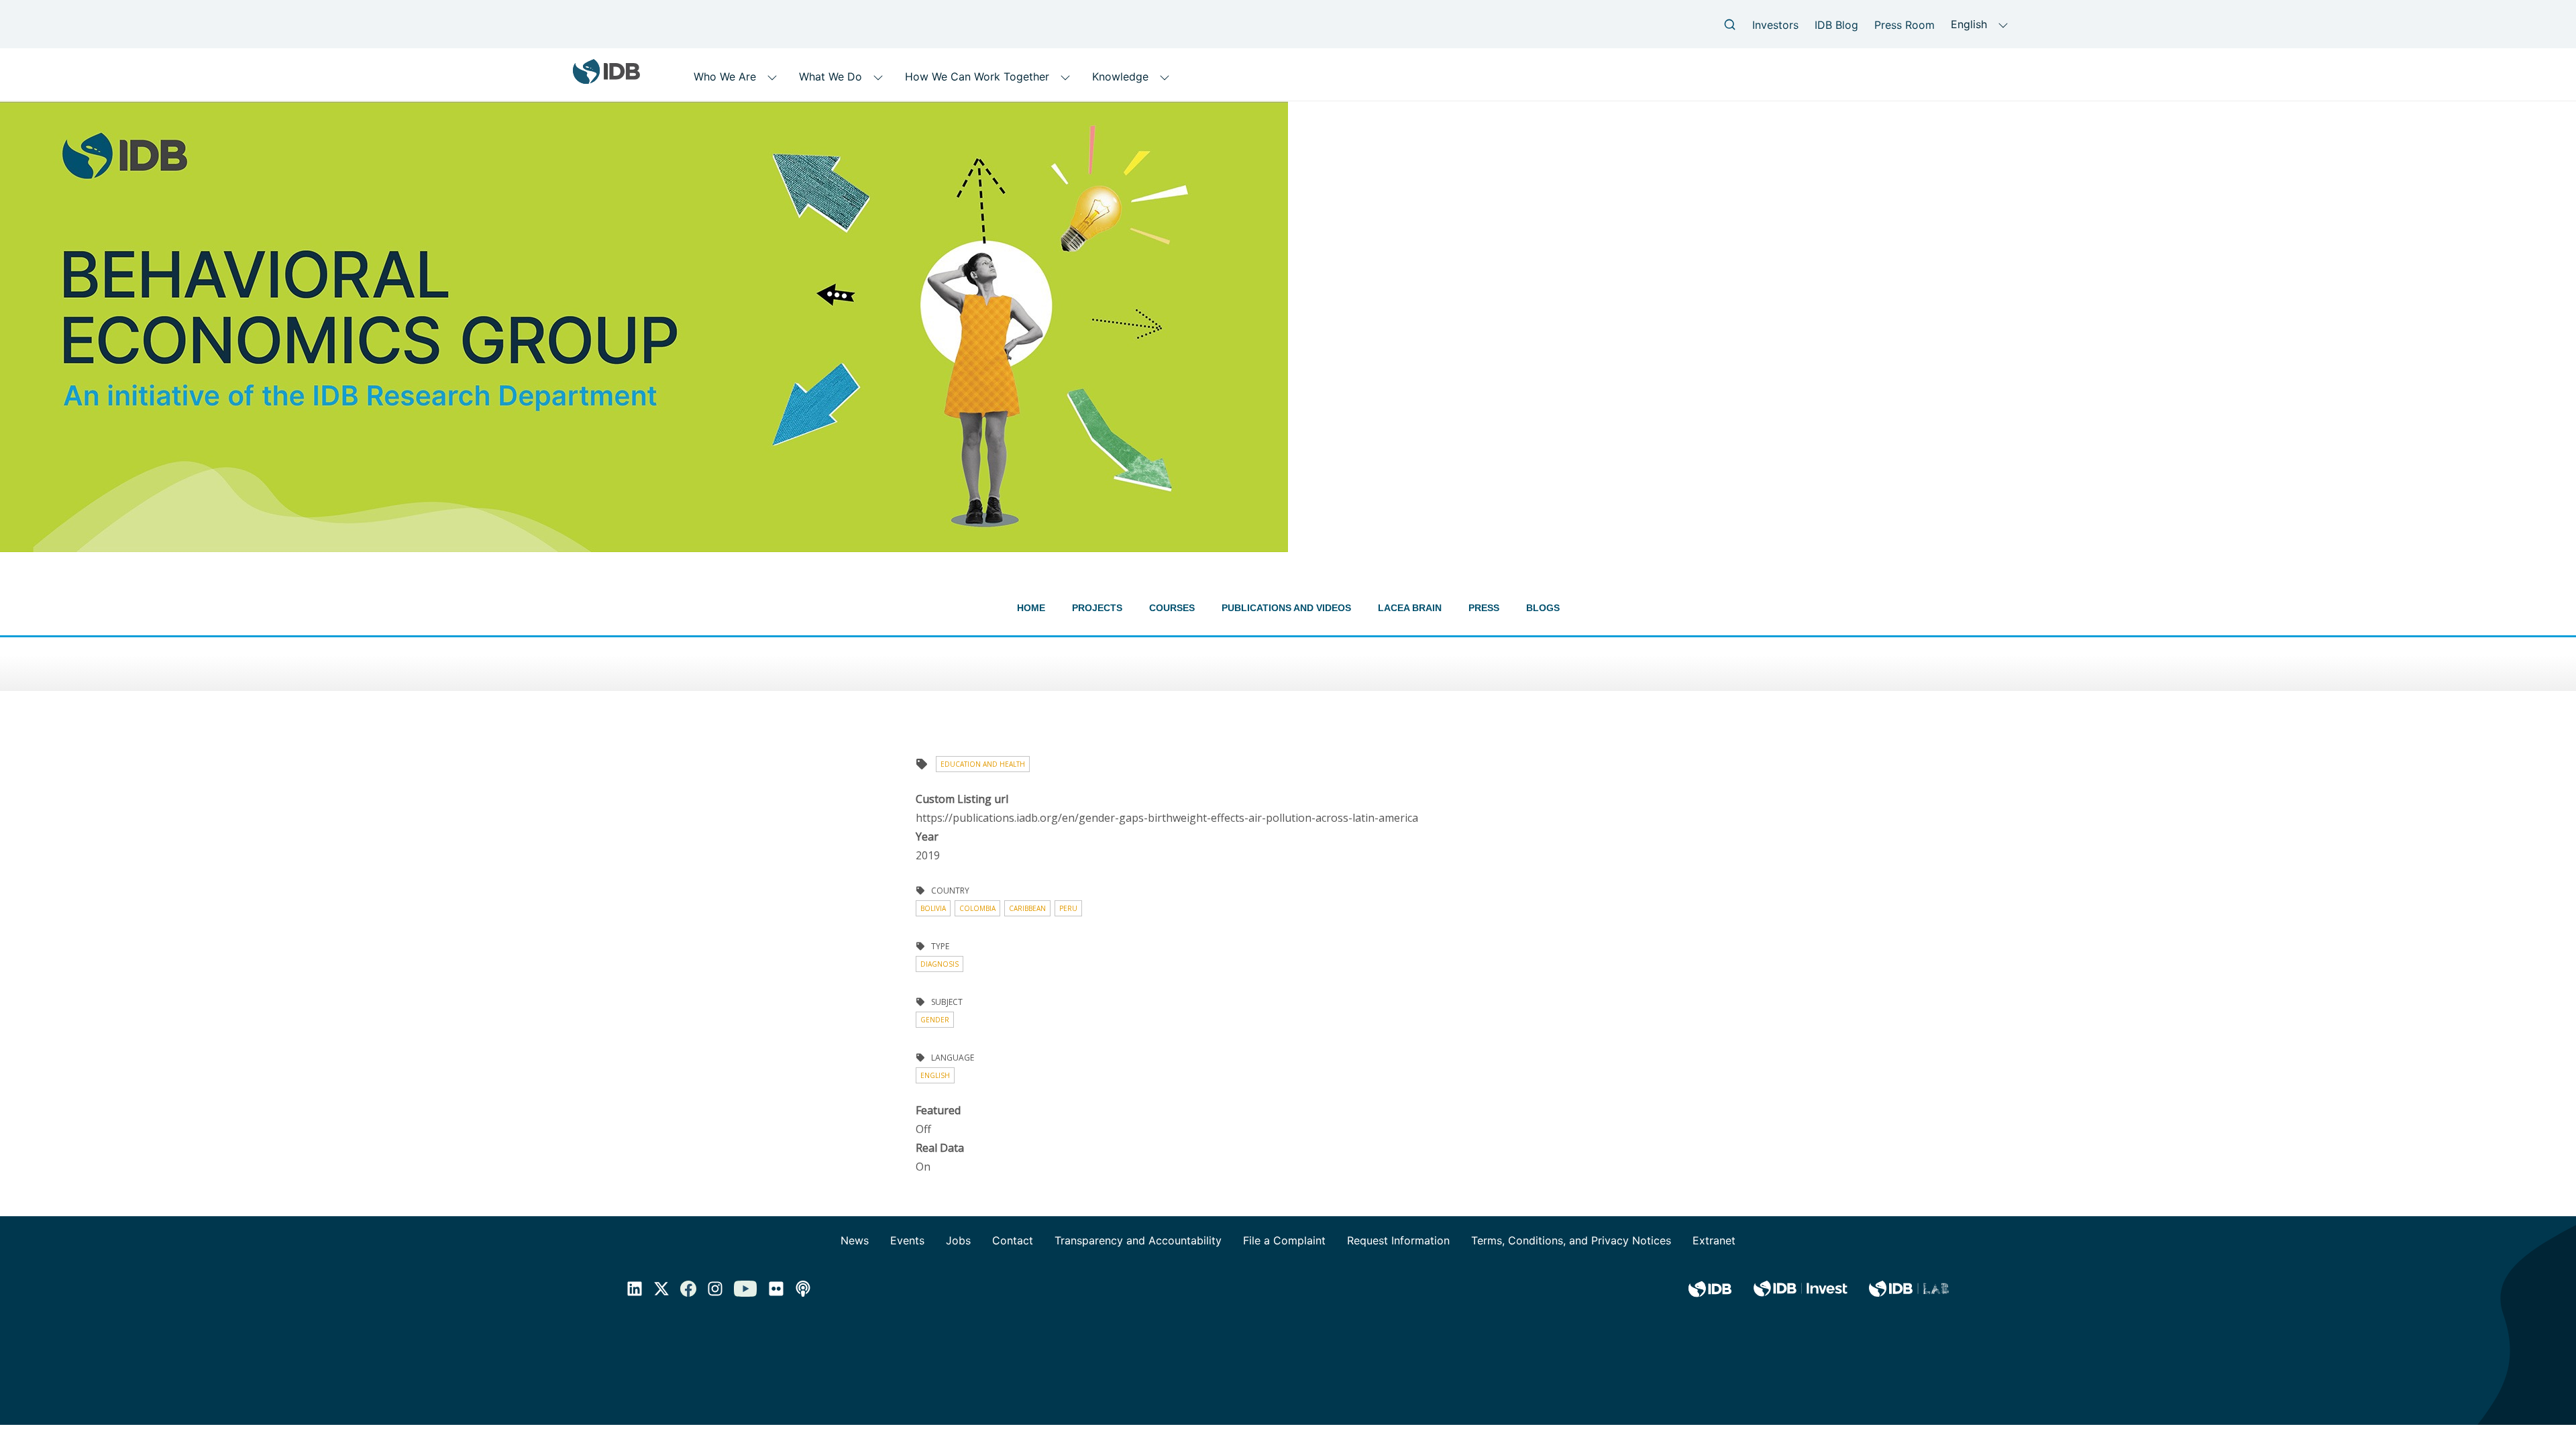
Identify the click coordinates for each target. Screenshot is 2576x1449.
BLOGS (1543, 608)
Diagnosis (940, 964)
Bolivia (933, 908)
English (935, 1075)
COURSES (1172, 608)
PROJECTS (1097, 608)
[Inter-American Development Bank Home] (606, 79)
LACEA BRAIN (1410, 608)
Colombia (977, 908)
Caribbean (1027, 908)
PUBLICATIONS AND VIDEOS (1286, 608)
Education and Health (983, 764)
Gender (935, 1020)
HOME (1031, 608)
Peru (1068, 908)
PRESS (1484, 608)
